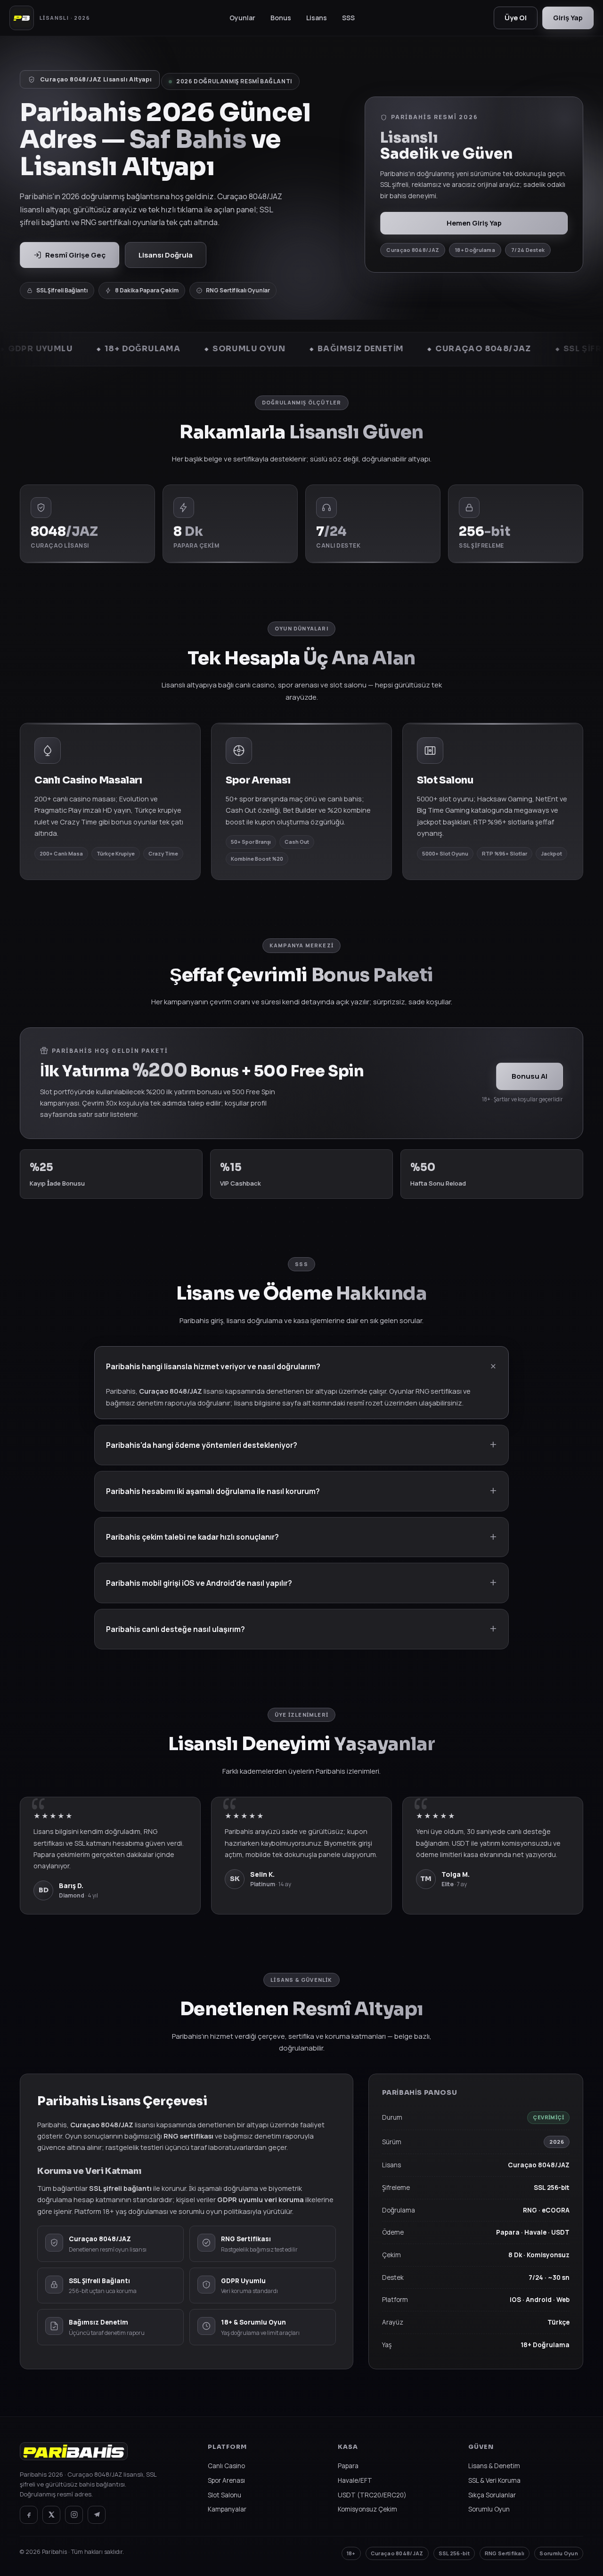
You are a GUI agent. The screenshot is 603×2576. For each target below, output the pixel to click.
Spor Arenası (226, 2480)
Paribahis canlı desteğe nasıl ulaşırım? (175, 1629)
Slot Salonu (224, 2495)
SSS (348, 18)
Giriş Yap (568, 18)
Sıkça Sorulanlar (492, 2495)
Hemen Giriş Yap (474, 223)
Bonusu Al (530, 1076)
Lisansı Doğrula (166, 255)
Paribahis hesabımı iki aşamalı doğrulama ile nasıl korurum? (213, 1491)
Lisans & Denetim (494, 2466)
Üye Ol (516, 18)
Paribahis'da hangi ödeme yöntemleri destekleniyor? (202, 1445)
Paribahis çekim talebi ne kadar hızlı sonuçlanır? (192, 1537)
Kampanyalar (227, 2509)
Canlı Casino (226, 2466)
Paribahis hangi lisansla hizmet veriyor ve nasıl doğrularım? (213, 1366)
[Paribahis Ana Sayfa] (74, 2456)
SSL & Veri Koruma (494, 2480)
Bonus (281, 18)
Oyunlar (242, 18)
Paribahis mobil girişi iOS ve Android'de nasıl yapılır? (199, 1583)
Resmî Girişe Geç (75, 255)
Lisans (317, 18)
